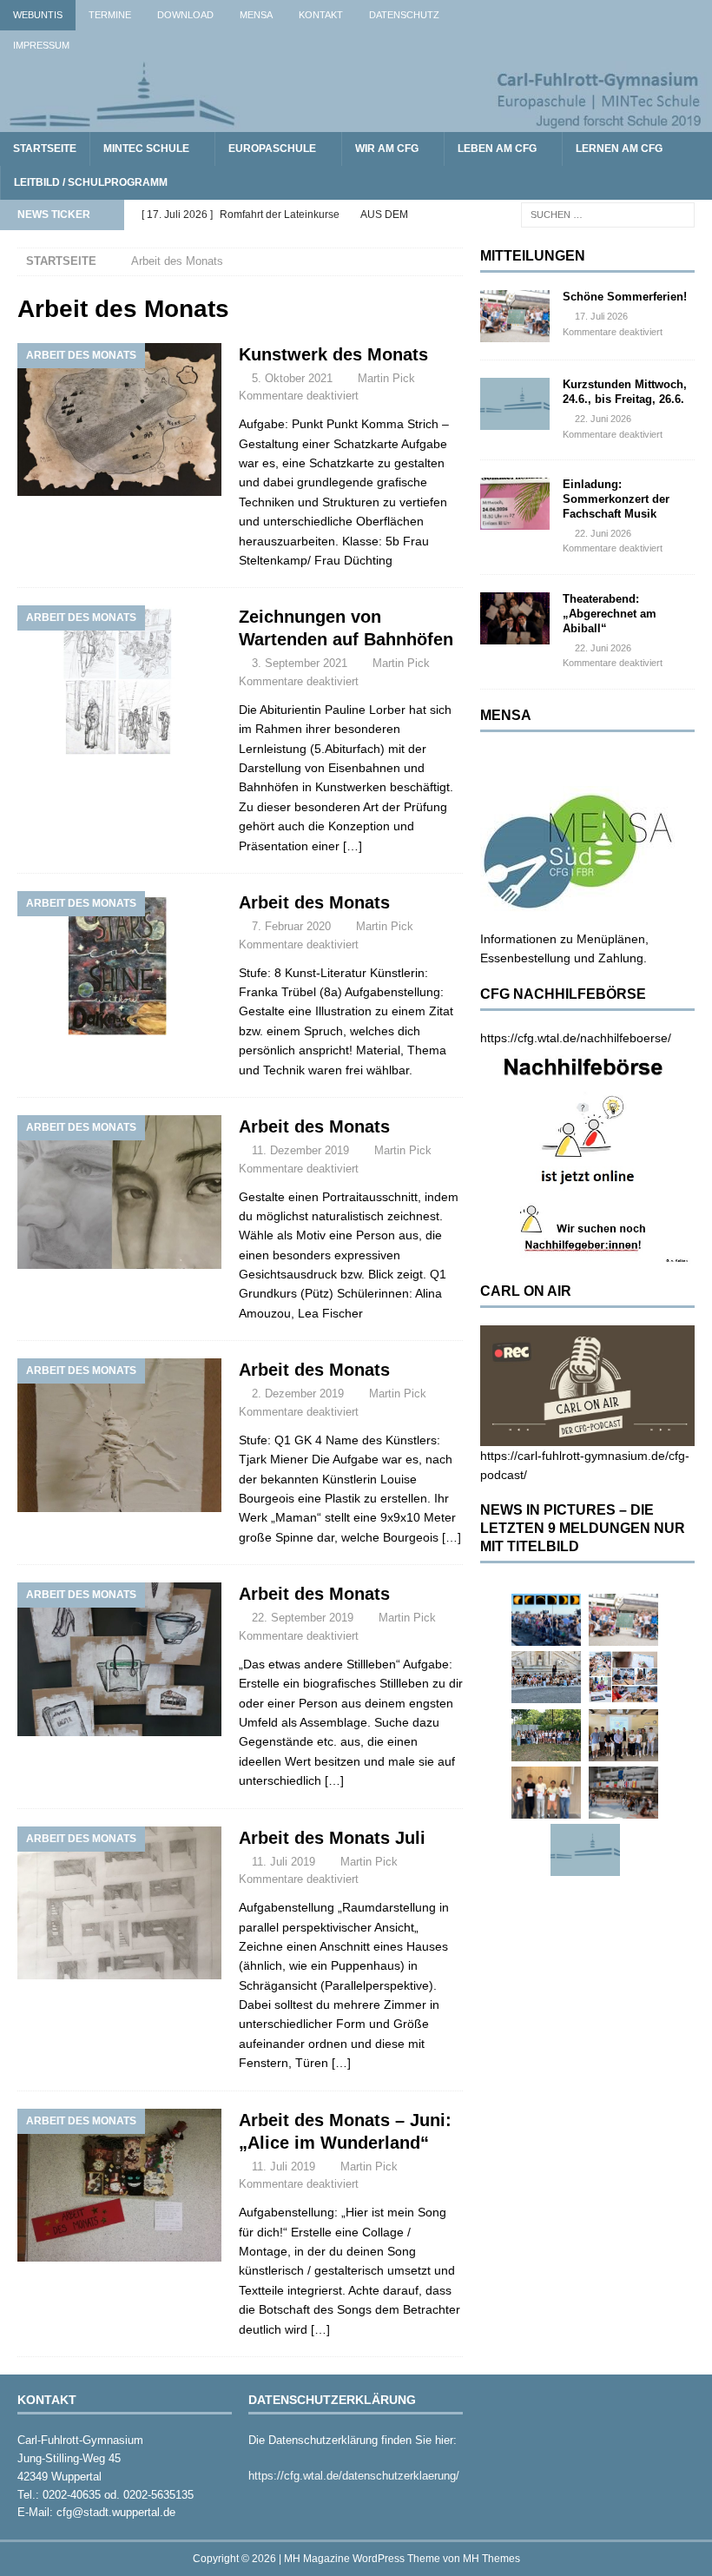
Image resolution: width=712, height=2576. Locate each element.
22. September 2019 (303, 1618)
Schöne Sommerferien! (625, 297)
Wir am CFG (387, 149)
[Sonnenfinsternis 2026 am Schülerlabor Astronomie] (546, 1620)
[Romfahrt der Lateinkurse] (546, 1677)
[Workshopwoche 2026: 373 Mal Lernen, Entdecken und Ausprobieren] (623, 1677)
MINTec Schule (146, 149)
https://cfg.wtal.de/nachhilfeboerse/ (576, 1038)
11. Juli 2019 (283, 1862)
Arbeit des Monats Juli (332, 1838)
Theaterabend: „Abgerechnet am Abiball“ (610, 614)
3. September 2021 (300, 663)
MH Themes (491, 2559)
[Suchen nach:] (608, 215)
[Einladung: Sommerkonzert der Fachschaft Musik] (515, 504)
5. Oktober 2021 (292, 378)
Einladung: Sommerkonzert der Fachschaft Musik (616, 499)
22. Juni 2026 (603, 419)
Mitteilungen (533, 256)
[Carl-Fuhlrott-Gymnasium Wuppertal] (356, 122)
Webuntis (38, 15)
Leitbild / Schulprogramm (91, 182)
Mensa (256, 15)
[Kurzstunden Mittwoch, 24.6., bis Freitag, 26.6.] (515, 404)
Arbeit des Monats (314, 902)
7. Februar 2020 (291, 926)
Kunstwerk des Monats (333, 354)
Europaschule (272, 149)
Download (185, 15)
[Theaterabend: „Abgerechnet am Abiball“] (515, 618)
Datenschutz (404, 15)
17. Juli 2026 (601, 316)
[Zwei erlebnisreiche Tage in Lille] (546, 1735)
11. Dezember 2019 (300, 1150)
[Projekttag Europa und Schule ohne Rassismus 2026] (623, 1793)
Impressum (41, 45)
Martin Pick (386, 378)
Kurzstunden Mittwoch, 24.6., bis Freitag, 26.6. (625, 392)
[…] (353, 846)
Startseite (45, 149)
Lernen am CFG (619, 149)
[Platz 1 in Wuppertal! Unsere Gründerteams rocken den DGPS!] (546, 1793)
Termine (110, 15)
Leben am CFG (497, 149)
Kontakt (321, 15)
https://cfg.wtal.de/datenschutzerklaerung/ (354, 2476)
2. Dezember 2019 (298, 1394)
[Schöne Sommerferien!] (515, 316)
